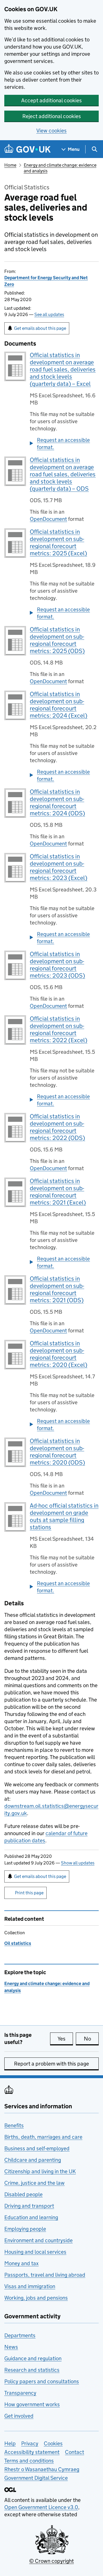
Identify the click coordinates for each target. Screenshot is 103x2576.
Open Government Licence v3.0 (41, 2507)
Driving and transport (29, 2206)
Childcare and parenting (33, 2160)
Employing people (25, 2229)
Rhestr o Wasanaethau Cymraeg (42, 2469)
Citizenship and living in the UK (40, 2171)
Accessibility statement (32, 2452)
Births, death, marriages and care (43, 2137)
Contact (75, 2452)
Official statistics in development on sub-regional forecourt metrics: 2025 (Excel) (58, 543)
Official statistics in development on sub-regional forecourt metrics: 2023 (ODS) (57, 965)
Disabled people (23, 2194)
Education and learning (31, 2217)
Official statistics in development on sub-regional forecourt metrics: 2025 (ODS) (57, 640)
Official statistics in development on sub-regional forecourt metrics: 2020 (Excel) (59, 1354)
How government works (32, 2404)
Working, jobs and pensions (36, 2298)
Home (10, 165)
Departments (20, 2335)
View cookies (51, 131)
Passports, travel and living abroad (45, 2275)
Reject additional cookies (52, 116)
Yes (65, 2039)
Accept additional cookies (51, 100)
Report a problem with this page (51, 2064)
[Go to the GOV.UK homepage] (27, 149)
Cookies (53, 2443)
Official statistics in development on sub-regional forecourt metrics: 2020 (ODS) (57, 1452)
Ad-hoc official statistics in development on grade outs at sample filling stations (64, 1516)
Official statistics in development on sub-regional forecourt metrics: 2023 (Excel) (59, 867)
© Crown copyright (51, 2561)
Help (10, 2443)
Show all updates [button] (78, 1863)
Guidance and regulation (33, 2358)
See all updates (49, 314)
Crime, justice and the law (34, 2183)
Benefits (14, 2125)
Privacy (30, 2443)
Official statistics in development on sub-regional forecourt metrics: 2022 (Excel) (59, 1029)
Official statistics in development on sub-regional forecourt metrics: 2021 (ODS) (57, 1289)
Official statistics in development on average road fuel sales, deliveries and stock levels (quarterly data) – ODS (63, 474)
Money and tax (21, 2263)
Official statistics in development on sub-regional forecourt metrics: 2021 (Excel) (58, 1192)
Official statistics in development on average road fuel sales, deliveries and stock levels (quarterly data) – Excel (63, 369)
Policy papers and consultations (42, 2381)
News (11, 2347)
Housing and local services (35, 2252)
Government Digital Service (36, 2478)
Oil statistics (18, 1943)
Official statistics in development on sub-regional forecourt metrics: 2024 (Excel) (59, 705)
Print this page (29, 1893)
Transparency (20, 2393)
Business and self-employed (37, 2148)
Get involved (19, 2416)
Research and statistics (32, 2370)
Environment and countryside (38, 2240)
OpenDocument (48, 519)
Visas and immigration (30, 2286)
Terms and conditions (29, 2461)
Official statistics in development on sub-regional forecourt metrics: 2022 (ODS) (57, 1127)
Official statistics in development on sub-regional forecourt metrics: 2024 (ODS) (57, 803)
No (91, 2039)
